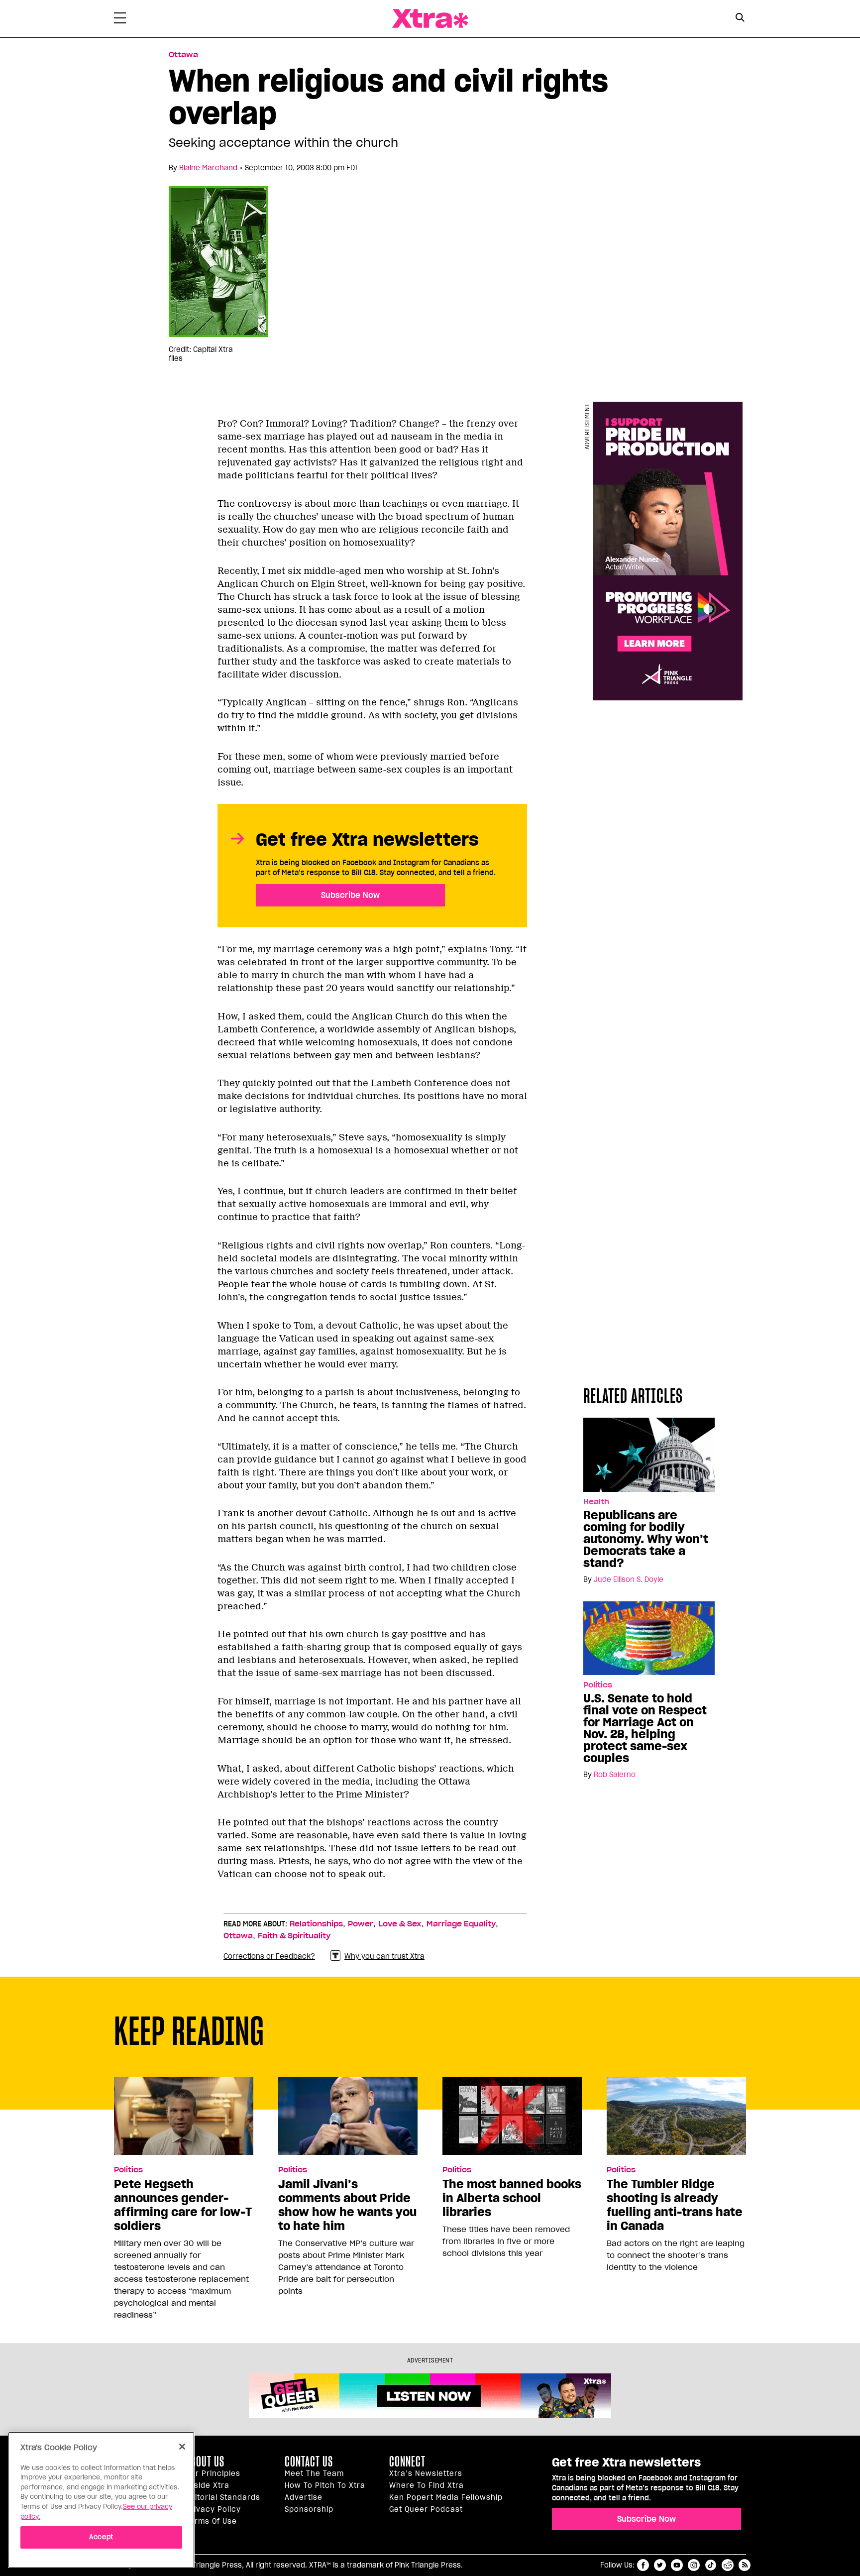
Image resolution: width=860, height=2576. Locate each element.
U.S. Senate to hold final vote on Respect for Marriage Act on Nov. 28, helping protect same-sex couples (645, 1728)
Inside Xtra (208, 2485)
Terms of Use (211, 2521)
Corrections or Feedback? (269, 1956)
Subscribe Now (350, 895)
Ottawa (183, 55)
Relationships (316, 1924)
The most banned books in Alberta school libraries (512, 2198)
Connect (407, 2462)
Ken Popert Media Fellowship (446, 2497)
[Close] (182, 2447)
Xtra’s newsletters (426, 2473)
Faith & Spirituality (294, 1936)
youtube (677, 2565)
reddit (728, 2565)
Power (361, 1924)
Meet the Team (314, 2473)
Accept (101, 2537)
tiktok (711, 2565)
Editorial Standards (223, 2497)
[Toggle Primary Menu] (120, 20)
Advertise (304, 2497)
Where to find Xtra (427, 2485)
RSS (745, 2565)
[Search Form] (740, 19)
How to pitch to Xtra (325, 2485)
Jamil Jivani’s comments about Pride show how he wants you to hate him (347, 2205)
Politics (598, 1685)
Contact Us (309, 2462)
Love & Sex (400, 1924)
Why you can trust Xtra (384, 1956)
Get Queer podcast (426, 2509)
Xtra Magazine (430, 19)
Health (596, 1502)
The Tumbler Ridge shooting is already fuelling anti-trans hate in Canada (675, 2205)
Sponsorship (309, 2509)
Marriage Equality (461, 1924)
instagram (694, 2565)
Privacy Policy (213, 2509)
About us (205, 2462)
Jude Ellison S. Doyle (629, 1579)
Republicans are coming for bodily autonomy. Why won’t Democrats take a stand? (646, 1539)
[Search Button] (740, 18)
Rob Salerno (615, 1775)
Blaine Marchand (208, 168)
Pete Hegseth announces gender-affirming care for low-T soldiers (183, 2205)
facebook (643, 2565)
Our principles (213, 2473)
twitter (660, 2565)
